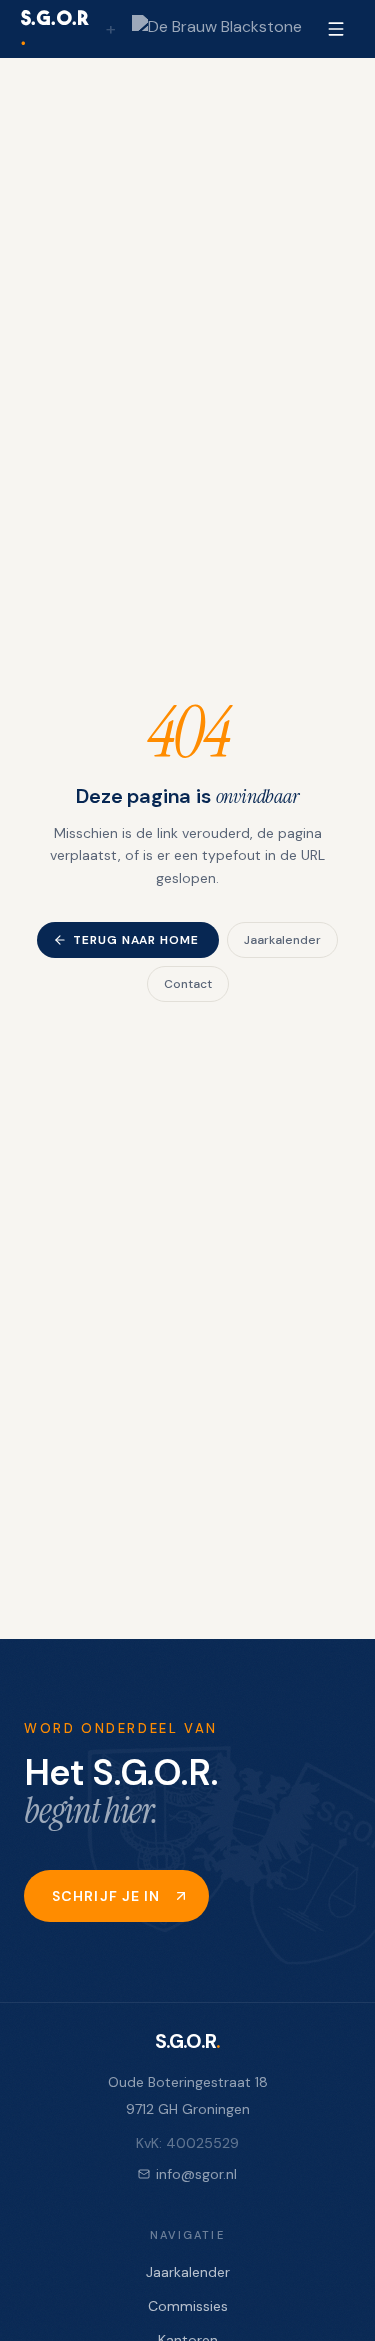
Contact (188, 984)
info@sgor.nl (196, 2174)
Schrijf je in (106, 1896)
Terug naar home (136, 940)
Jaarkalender (282, 940)
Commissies (188, 2306)
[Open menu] (336, 29)
